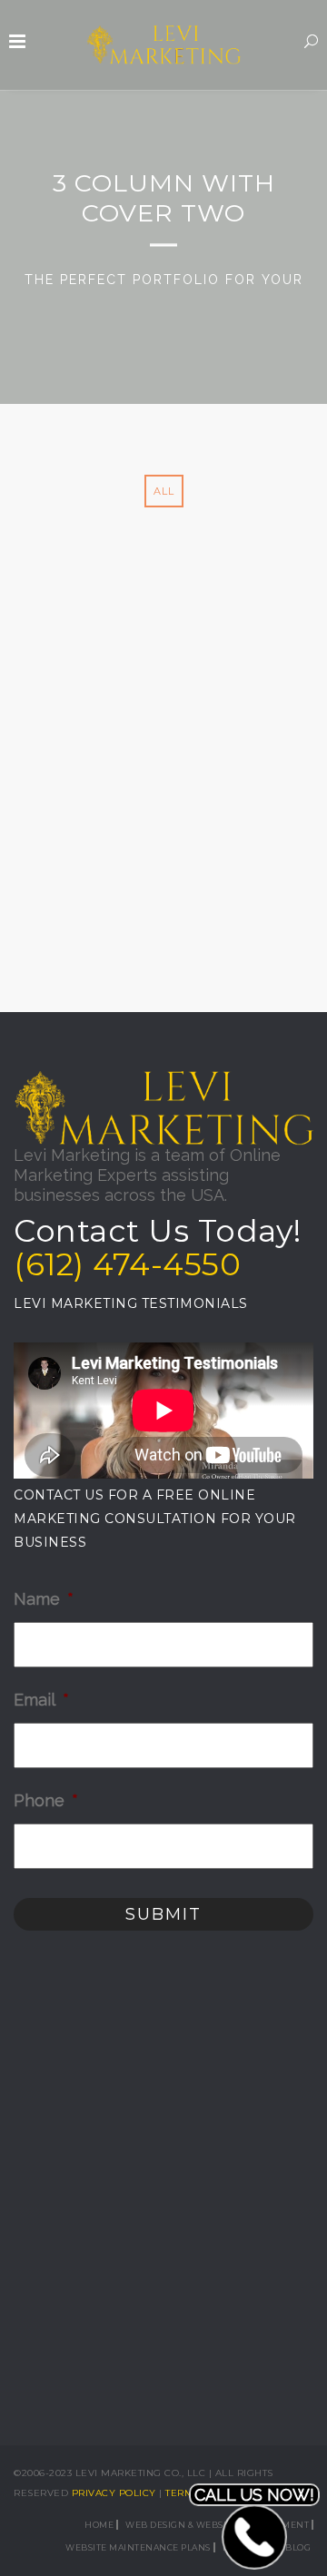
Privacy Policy (114, 2493)
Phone (46, 1800)
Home (99, 2525)
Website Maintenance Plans (138, 2547)
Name (44, 1599)
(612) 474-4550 (127, 1264)
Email (41, 1700)
